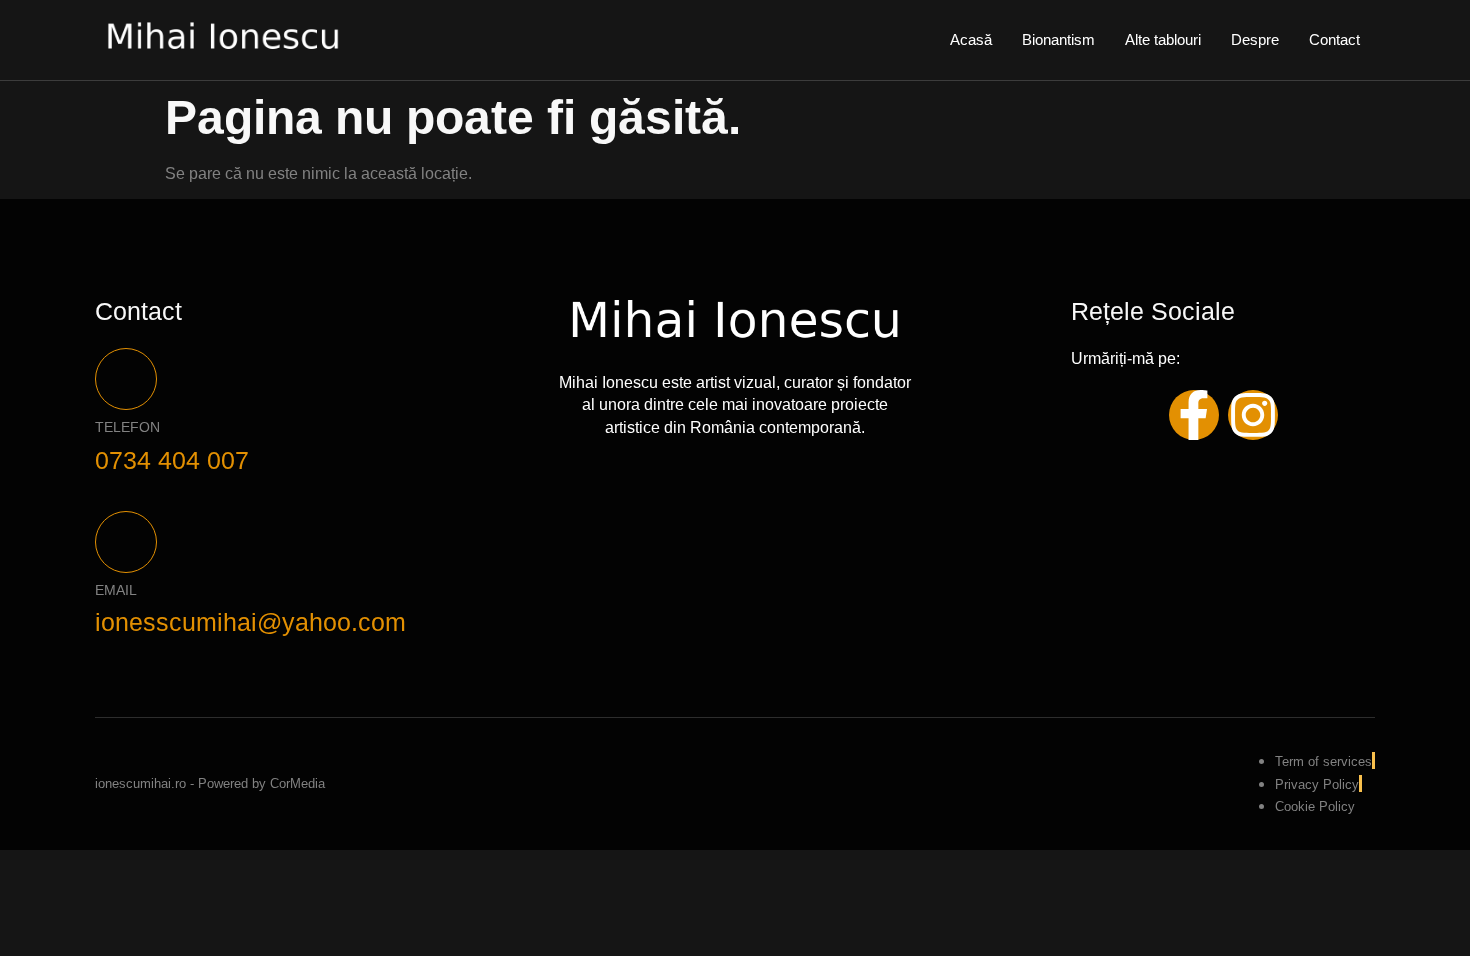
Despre (1255, 39)
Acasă (971, 39)
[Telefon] (126, 379)
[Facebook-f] (1194, 415)
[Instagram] (1253, 415)
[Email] (126, 542)
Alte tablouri (1163, 39)
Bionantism (1058, 39)
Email (116, 590)
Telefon (127, 427)
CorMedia (297, 783)
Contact (1334, 39)
